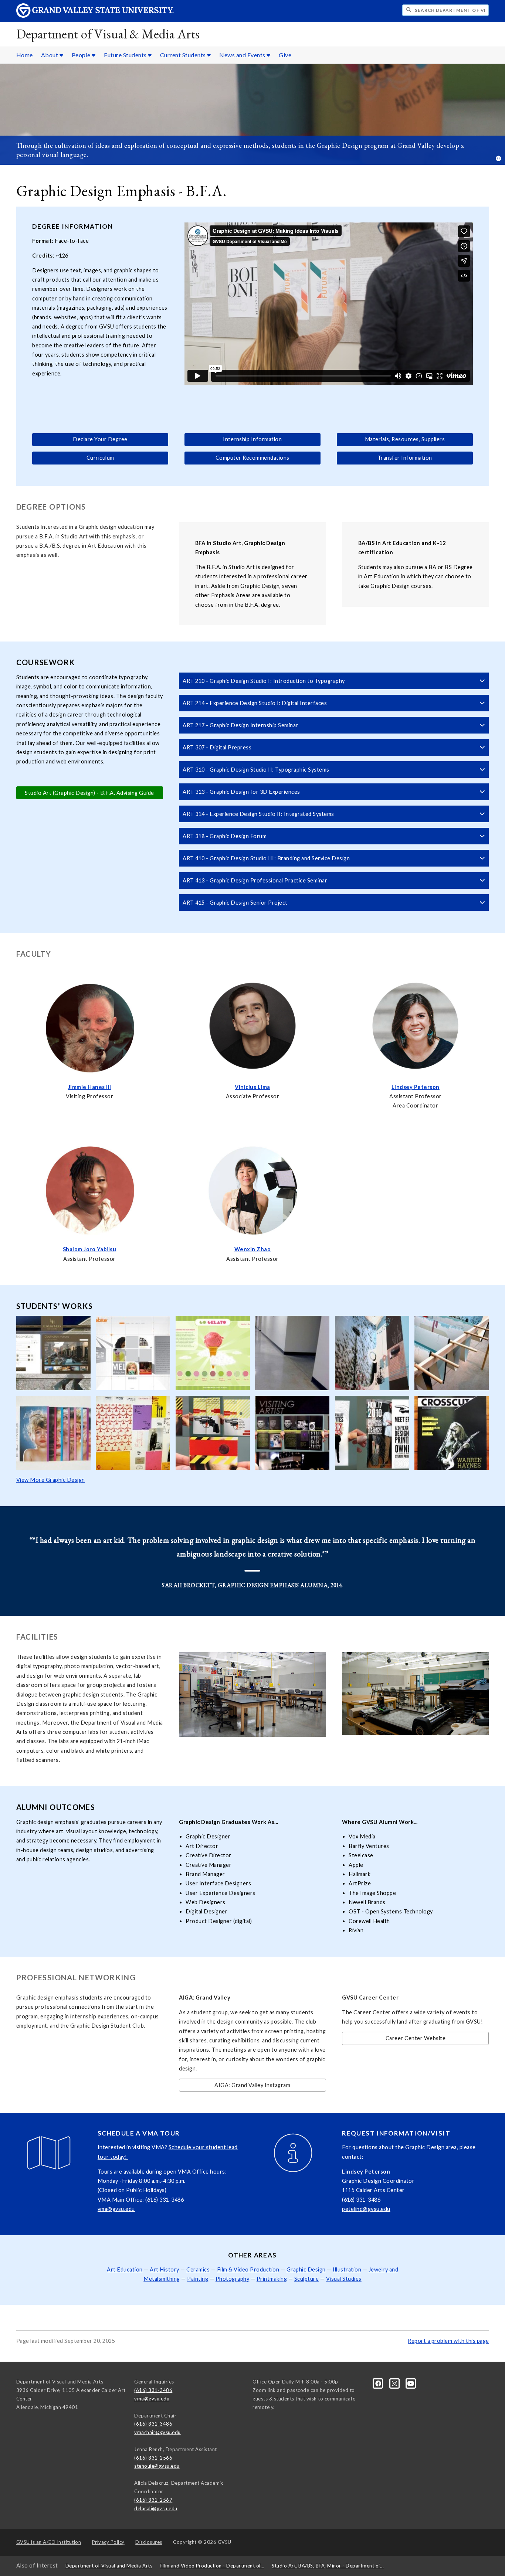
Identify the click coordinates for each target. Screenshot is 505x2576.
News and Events (243, 55)
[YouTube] (411, 2383)
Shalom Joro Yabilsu (90, 1249)
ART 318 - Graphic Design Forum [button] (225, 836)
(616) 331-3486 (153, 2390)
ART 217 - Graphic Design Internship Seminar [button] (240, 725)
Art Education (125, 2269)
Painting (198, 2279)
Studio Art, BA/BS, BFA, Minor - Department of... (328, 2566)
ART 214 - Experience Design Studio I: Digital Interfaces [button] (255, 703)
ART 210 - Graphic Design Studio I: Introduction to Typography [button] (264, 681)
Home (25, 55)
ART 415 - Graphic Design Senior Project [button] (235, 903)
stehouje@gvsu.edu (157, 2466)
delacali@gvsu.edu (156, 2508)
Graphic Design (306, 2269)
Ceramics (198, 2269)
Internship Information (252, 439)
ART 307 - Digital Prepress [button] (217, 747)
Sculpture (307, 2279)
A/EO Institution (49, 2542)
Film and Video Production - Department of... (212, 2566)
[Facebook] (379, 2383)
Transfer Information (405, 458)
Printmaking (272, 2279)
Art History (165, 2269)
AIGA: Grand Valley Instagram (252, 2085)
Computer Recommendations (253, 458)
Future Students (126, 55)
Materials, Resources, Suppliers (405, 439)
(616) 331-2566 (153, 2458)
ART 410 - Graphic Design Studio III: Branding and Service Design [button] (266, 858)
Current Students (184, 55)
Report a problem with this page (448, 2341)
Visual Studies (344, 2279)
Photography (233, 2279)
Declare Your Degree (100, 439)
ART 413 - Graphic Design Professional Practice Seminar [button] (255, 880)
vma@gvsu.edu (116, 2209)
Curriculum (100, 458)
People (82, 55)
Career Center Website (416, 2038)
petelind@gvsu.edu (366, 2209)
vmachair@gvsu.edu (157, 2432)
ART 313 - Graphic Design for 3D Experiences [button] (241, 792)
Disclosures (149, 2542)
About (50, 55)
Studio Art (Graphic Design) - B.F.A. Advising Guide (89, 793)
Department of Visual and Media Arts (109, 2566)
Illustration (347, 2269)
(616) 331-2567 (153, 2500)
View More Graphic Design (51, 1480)
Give (285, 55)
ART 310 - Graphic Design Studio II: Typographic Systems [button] (256, 770)
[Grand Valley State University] (95, 16)
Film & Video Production (248, 2269)
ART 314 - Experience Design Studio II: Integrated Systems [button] (258, 814)
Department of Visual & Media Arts (108, 34)
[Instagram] (395, 2383)
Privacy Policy (108, 2542)
